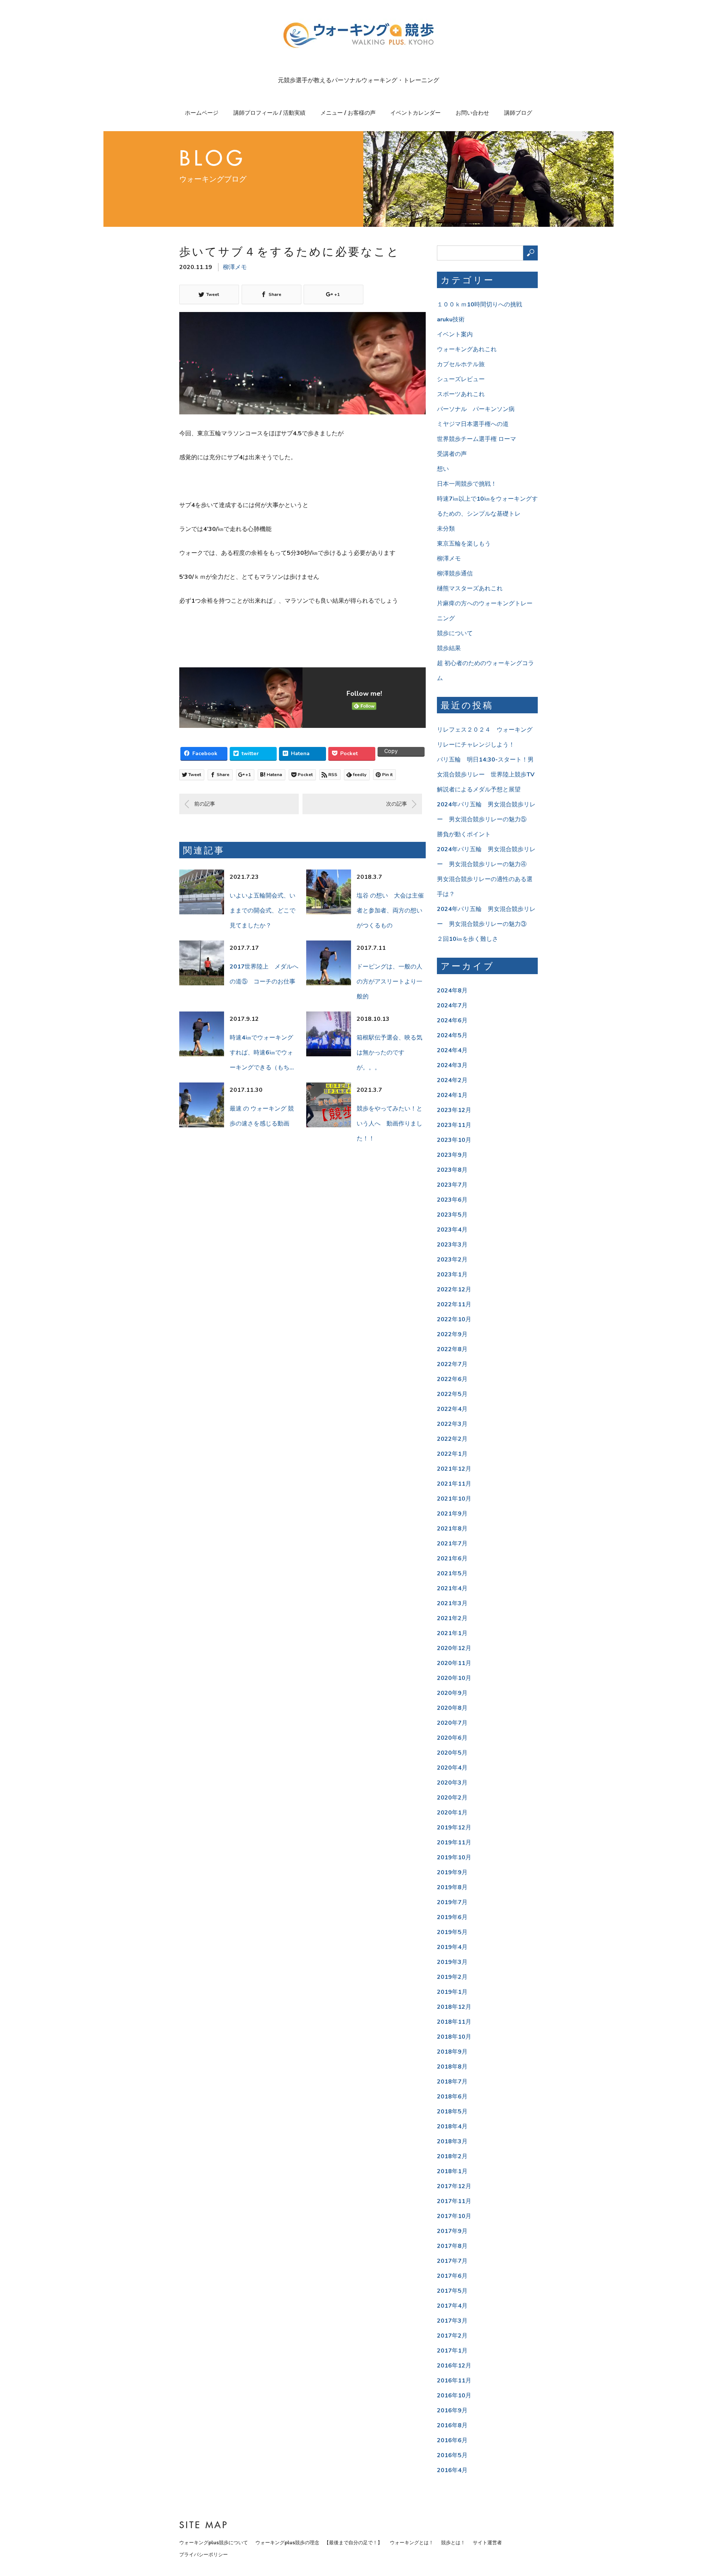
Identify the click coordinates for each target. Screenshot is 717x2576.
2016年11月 (454, 2381)
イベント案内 (455, 334)
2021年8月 (452, 1529)
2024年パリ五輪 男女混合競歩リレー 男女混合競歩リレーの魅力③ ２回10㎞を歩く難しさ (486, 924)
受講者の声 (452, 454)
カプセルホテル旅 (461, 364)
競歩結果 (449, 648)
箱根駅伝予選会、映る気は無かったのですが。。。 (389, 1053)
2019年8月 (452, 1887)
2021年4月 (452, 1588)
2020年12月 (454, 1648)
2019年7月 (452, 1902)
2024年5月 (452, 1035)
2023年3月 (452, 1245)
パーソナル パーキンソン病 (476, 409)
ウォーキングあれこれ (467, 349)
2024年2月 (452, 1080)
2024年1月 (452, 1095)
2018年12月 (454, 2007)
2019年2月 (452, 1977)
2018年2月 (452, 2156)
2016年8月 (452, 2425)
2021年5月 (452, 1573)
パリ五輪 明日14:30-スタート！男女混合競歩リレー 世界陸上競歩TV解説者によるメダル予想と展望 (486, 775)
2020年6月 (452, 1738)
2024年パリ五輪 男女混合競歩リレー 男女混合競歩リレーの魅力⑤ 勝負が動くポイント (486, 819)
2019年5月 (452, 1932)
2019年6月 (452, 1917)
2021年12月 (454, 1469)
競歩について (455, 633)
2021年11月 (454, 1484)
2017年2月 (452, 2336)
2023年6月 (452, 1200)
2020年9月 (452, 1693)
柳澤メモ (235, 267)
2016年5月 (452, 2455)
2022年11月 (454, 1304)
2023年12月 (454, 1110)
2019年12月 (454, 1828)
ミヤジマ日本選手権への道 (473, 424)
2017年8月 (452, 2246)
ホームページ (202, 113)
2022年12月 (454, 1289)
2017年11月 (454, 2201)
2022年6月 (452, 1379)
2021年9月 (452, 1514)
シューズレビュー (461, 379)
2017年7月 (452, 2261)
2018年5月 (452, 2112)
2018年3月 (452, 2141)
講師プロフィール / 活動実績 (269, 113)
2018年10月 (454, 2037)
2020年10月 (454, 1678)
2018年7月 (452, 2082)
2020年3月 (452, 1783)
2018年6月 (452, 2097)
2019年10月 (454, 1857)
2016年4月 (452, 2470)
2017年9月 (452, 2231)
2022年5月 (452, 1394)
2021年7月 (452, 1544)
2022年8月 (452, 1349)
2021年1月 (452, 1633)
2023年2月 (452, 1260)
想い (443, 469)
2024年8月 (452, 991)
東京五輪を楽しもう (464, 544)
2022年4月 (452, 1409)
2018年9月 (452, 2052)
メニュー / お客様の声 (348, 113)
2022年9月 (452, 1334)
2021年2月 (452, 1618)
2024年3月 (452, 1065)
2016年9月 (452, 2410)
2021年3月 (452, 1603)
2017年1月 (452, 2351)
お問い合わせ (472, 113)
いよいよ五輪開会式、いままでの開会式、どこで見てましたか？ (263, 911)
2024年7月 (452, 1006)
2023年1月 (452, 1275)
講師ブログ (518, 113)
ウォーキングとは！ (412, 2543)
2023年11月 (454, 1125)
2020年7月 (452, 1723)
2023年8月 (452, 1170)
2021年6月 (452, 1559)
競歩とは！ (453, 2543)
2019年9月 (452, 1872)
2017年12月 (454, 2186)
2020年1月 (452, 1813)
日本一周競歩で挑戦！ (467, 484)
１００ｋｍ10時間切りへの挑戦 (479, 305)
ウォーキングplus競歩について (214, 2543)
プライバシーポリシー (204, 2555)
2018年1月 (452, 2171)
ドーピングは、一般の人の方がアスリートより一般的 (389, 982)
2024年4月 (452, 1050)
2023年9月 (452, 1155)
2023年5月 (452, 1215)
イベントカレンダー (415, 113)
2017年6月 (452, 2276)
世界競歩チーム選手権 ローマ (477, 439)
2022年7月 (452, 1364)
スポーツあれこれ (461, 394)
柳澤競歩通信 (455, 574)
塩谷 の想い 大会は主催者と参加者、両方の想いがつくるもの (390, 911)
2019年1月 (452, 1992)
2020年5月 (452, 1753)
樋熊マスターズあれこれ (470, 589)
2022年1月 (452, 1454)
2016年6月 (452, 2440)
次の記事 (397, 804)
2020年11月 (454, 1663)
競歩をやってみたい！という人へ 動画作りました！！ (389, 1124)
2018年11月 (454, 2022)
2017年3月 (452, 2321)
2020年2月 (452, 1798)
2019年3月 (452, 1962)
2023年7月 (452, 1185)
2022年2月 (452, 1439)
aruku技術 (451, 319)
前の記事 (205, 804)
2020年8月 (452, 1708)
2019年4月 (452, 1947)
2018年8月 (452, 2067)
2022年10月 (454, 1319)
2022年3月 (452, 1424)
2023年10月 (454, 1140)
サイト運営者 (487, 2543)
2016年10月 (454, 2396)
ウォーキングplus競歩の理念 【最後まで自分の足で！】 (319, 2543)
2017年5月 (452, 2291)
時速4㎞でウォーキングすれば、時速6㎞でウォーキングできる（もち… (262, 1053)
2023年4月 (452, 1230)
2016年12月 (454, 2366)
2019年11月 (454, 1843)
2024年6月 (452, 1020)
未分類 (446, 529)
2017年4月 (452, 2306)
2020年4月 (452, 1768)
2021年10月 (454, 1499)
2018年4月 (452, 2126)
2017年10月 (454, 2216)
